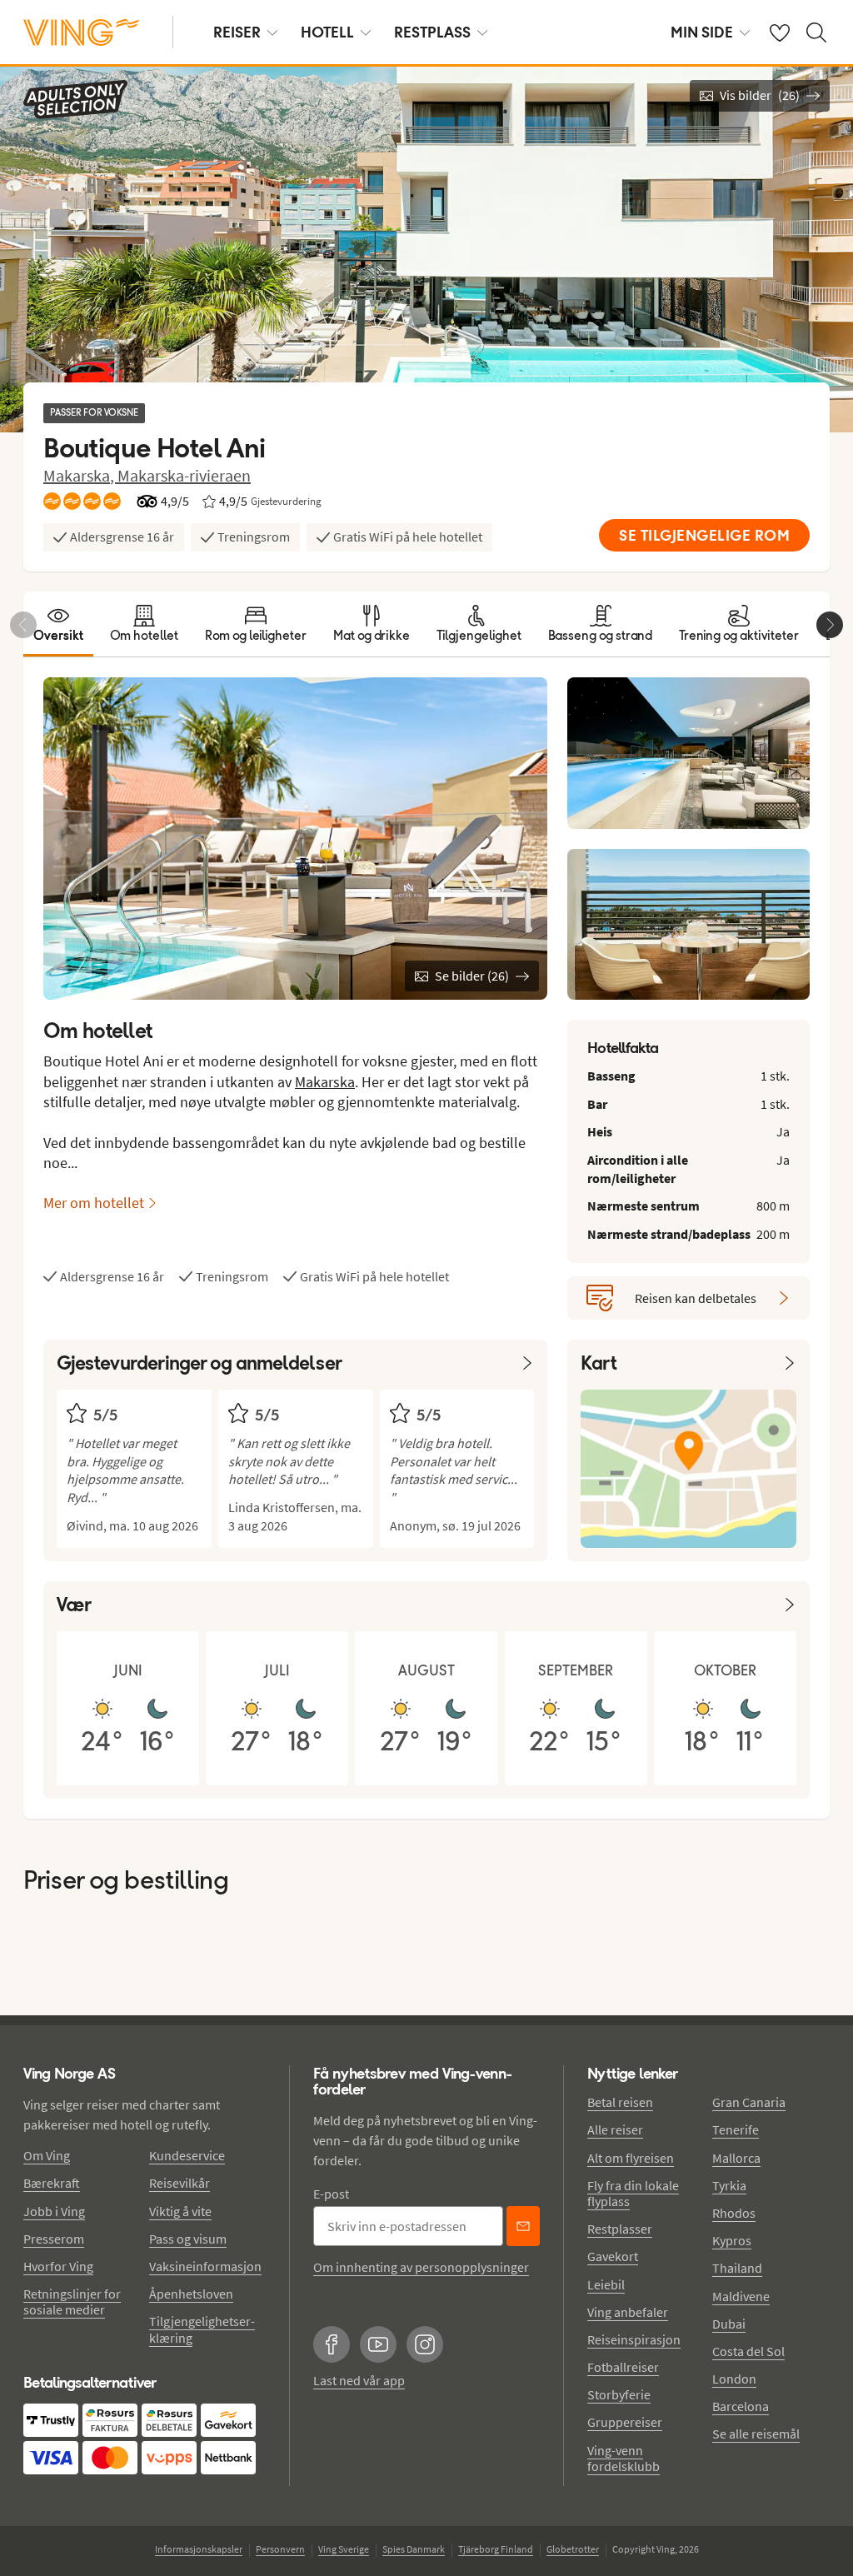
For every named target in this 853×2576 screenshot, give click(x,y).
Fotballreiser (623, 2367)
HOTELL (327, 32)
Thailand (737, 2268)
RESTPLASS (432, 32)
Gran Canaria (749, 2102)
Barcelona (741, 2406)
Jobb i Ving (54, 2211)
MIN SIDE (702, 32)
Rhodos (734, 2213)
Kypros (732, 2240)
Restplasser (620, 2229)
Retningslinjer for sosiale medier (72, 2301)
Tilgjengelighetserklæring (202, 2329)
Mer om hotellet (94, 1203)
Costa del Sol (748, 2351)
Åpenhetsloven (191, 2294)
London (734, 2379)
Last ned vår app (359, 2380)
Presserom (54, 2239)
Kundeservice (187, 2155)
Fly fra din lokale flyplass (633, 2193)
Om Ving (47, 2155)
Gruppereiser (625, 2422)
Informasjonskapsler (199, 2549)
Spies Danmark (414, 2549)
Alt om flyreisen (631, 2158)
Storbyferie (619, 2394)
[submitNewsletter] (523, 2226)
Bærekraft (52, 2183)
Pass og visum (188, 2239)
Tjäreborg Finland (496, 2549)
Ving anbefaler (628, 2312)
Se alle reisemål (756, 2434)
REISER (237, 32)
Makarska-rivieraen (184, 475)
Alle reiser (615, 2129)
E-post (331, 2194)
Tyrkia (729, 2185)
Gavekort (613, 2256)
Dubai (729, 2324)
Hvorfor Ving (58, 2266)
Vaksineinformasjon (205, 2266)
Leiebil (606, 2284)
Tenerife (736, 2129)
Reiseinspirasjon (634, 2339)
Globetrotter (573, 2549)
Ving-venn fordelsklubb (624, 2458)
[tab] (58, 624)
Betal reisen (620, 2102)
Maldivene (741, 2296)
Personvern (280, 2549)
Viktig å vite (180, 2211)
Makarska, (80, 475)
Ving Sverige (344, 2549)
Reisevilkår (180, 2183)
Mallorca (736, 2158)
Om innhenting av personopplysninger (421, 2267)
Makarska (325, 1082)
